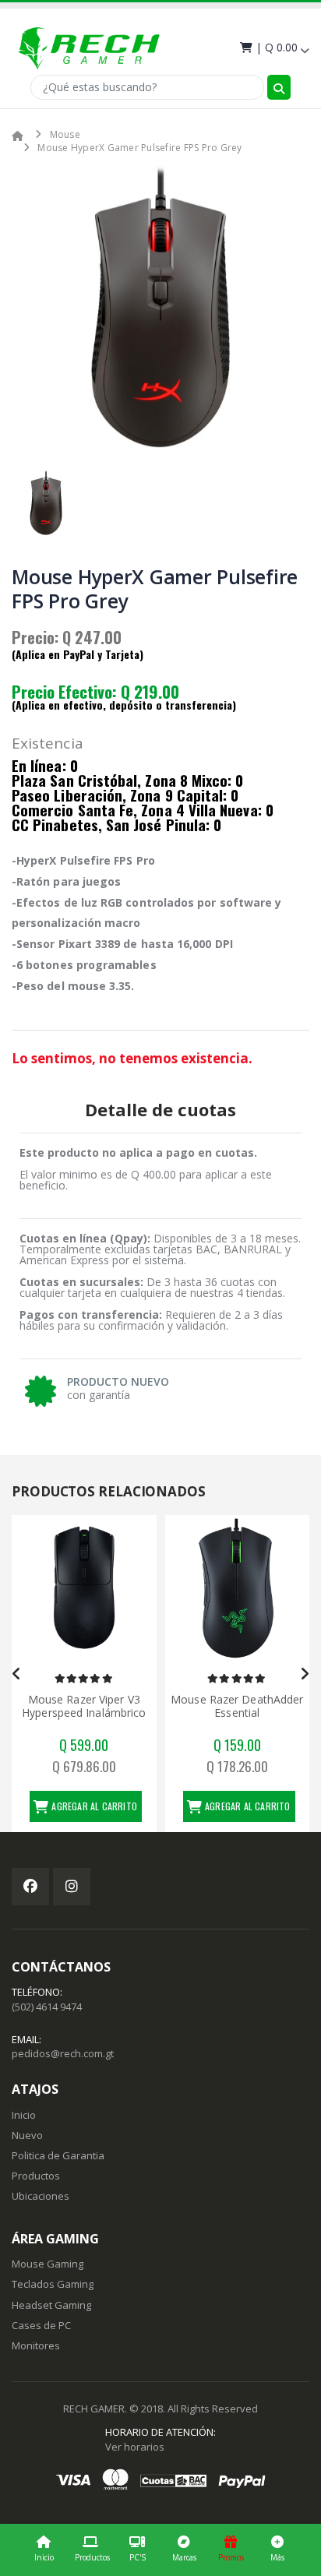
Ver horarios (135, 2447)
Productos (92, 2557)
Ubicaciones (41, 2196)
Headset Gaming (51, 2305)
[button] (273, 47)
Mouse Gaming (48, 2264)
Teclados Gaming (53, 2284)
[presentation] (17, 1674)
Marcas (184, 2557)
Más (277, 2557)
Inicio (44, 2557)
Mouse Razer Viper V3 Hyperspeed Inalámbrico (84, 1706)
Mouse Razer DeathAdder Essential (237, 1706)
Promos (231, 2557)
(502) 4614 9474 (47, 2007)
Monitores (36, 2345)
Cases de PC (41, 2325)
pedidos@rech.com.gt (63, 2053)
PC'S (138, 2557)
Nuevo (27, 2135)
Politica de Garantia (58, 2155)
